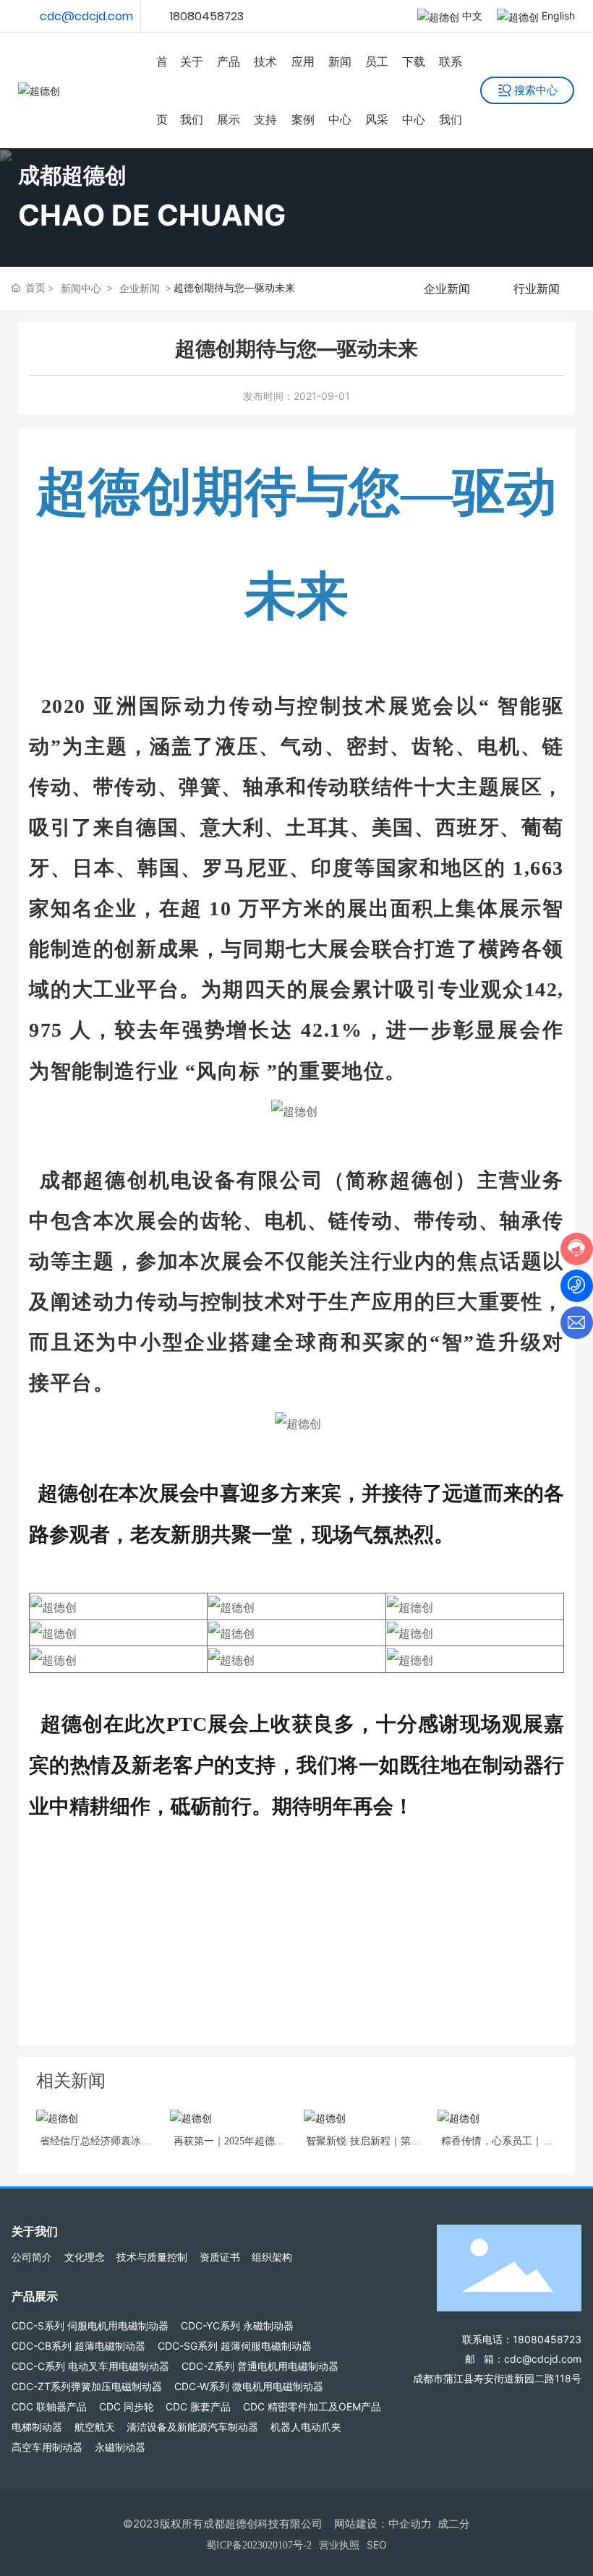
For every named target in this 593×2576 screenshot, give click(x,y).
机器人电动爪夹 (306, 2427)
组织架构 (272, 2257)
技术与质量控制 (152, 2257)
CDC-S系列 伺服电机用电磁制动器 (90, 2325)
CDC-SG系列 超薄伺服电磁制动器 (235, 2346)
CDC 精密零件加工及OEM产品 (312, 2406)
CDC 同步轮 (127, 2406)
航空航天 (95, 2427)
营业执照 (339, 2545)
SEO (377, 2545)
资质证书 (220, 2257)
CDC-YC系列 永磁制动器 (237, 2325)
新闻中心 (81, 288)
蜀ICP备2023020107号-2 (259, 2545)
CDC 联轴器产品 (49, 2406)
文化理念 (85, 2257)
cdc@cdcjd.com (86, 16)
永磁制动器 (120, 2447)
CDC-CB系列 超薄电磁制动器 (78, 2346)
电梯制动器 (37, 2427)
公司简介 (32, 2257)
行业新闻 (537, 288)
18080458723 (207, 16)
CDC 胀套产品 (198, 2406)
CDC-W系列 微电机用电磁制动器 (249, 2386)
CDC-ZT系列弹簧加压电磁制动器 (87, 2386)
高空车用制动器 (47, 2447)
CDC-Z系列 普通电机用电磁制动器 (260, 2366)
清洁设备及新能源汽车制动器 (192, 2427)
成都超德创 (72, 175)
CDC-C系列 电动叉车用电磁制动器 (90, 2366)
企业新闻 (140, 288)
